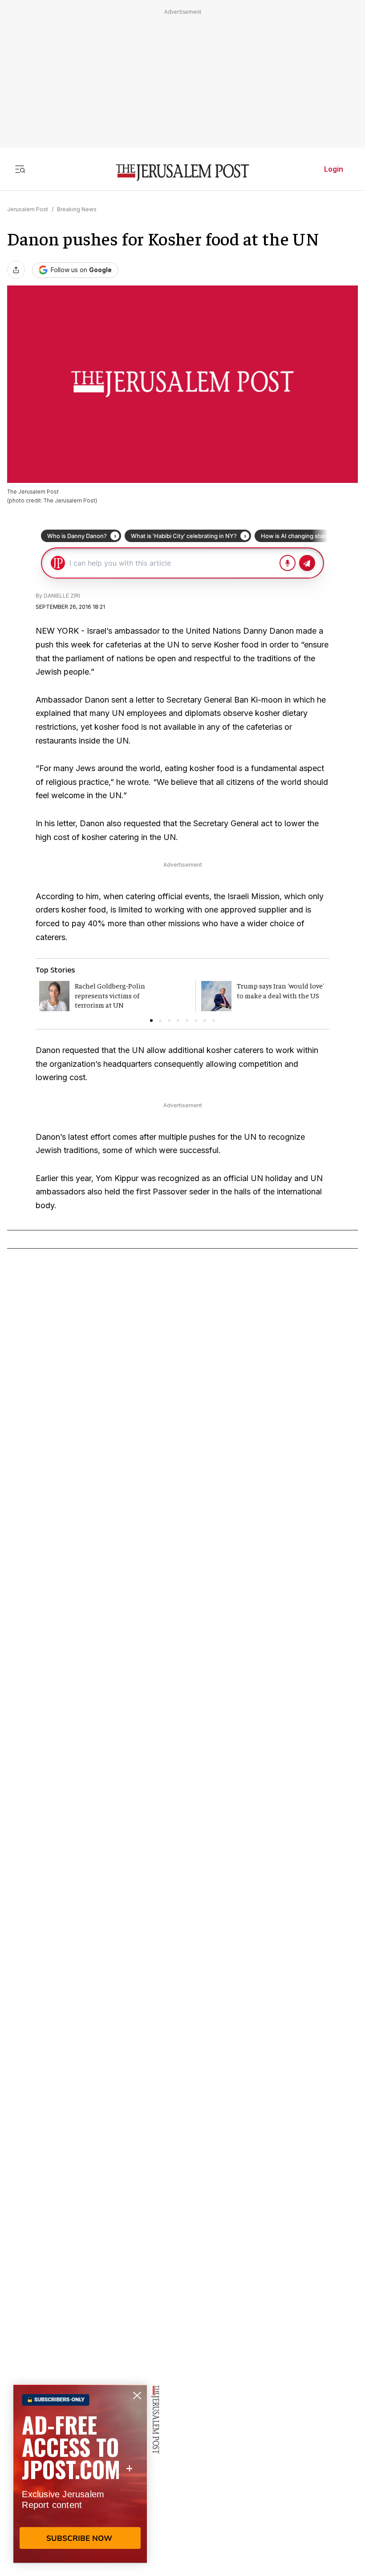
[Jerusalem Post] (182, 173)
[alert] (80, 2474)
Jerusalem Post (28, 209)
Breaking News (77, 209)
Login (334, 169)
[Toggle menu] (20, 169)
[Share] (16, 270)
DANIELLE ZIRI (62, 596)
